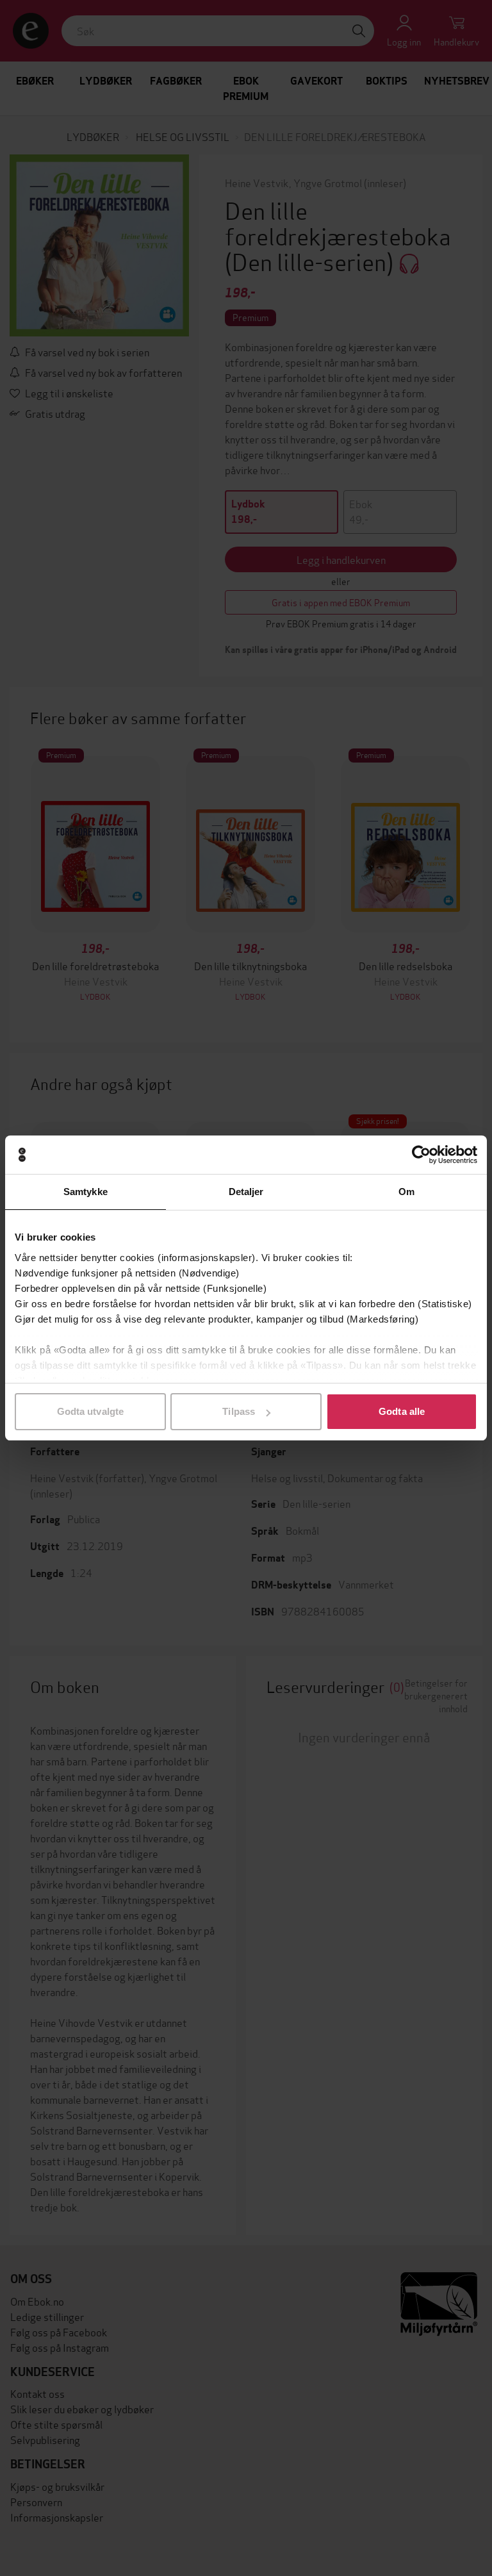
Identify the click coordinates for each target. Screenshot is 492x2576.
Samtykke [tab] (86, 1192)
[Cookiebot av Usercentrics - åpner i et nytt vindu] (421, 1155)
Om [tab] (406, 1192)
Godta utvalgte (90, 1411)
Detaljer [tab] (246, 1192)
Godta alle (402, 1411)
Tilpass (239, 1411)
